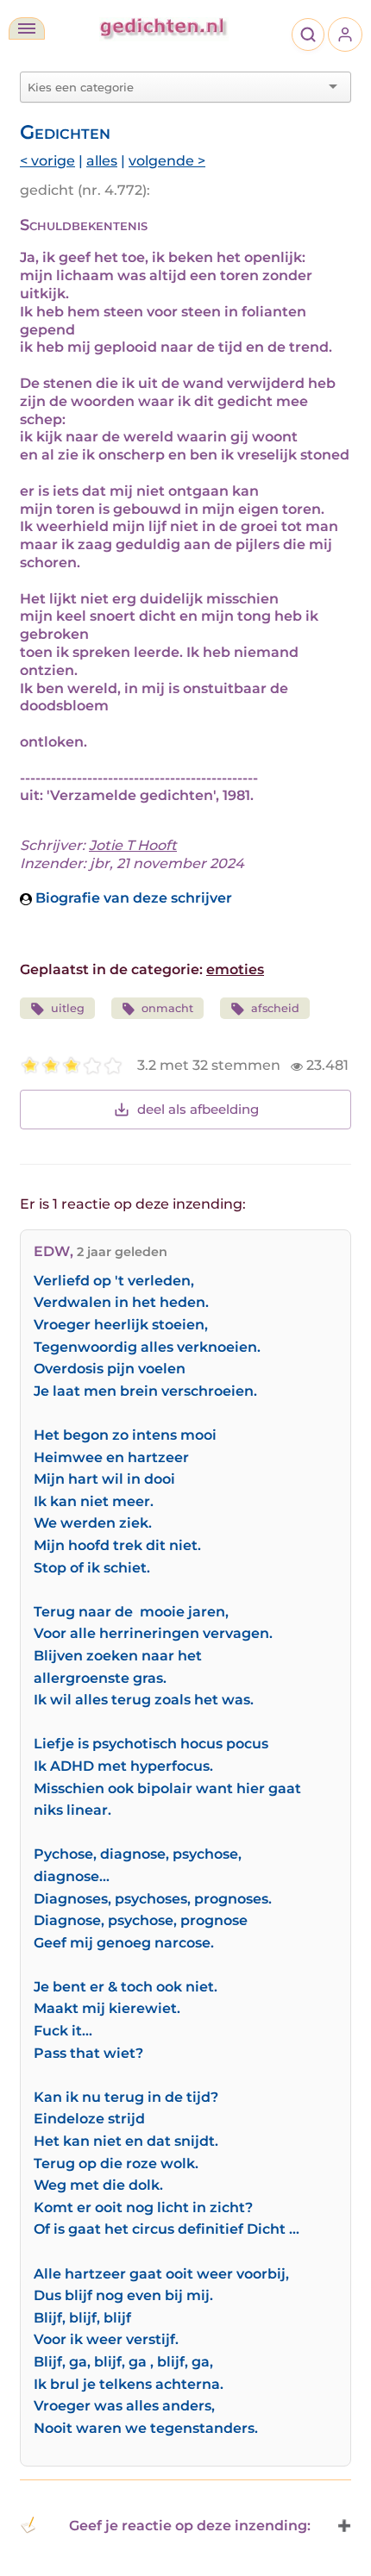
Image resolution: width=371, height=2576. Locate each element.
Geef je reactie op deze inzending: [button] (190, 2526)
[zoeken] (308, 34)
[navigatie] (27, 28)
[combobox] (175, 87)
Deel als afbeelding (198, 1109)
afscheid (275, 1008)
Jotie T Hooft (133, 845)
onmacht (167, 1008)
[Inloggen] (345, 34)
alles (102, 161)
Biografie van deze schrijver (132, 898)
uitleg (68, 1008)
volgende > (167, 161)
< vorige (47, 161)
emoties (235, 969)
